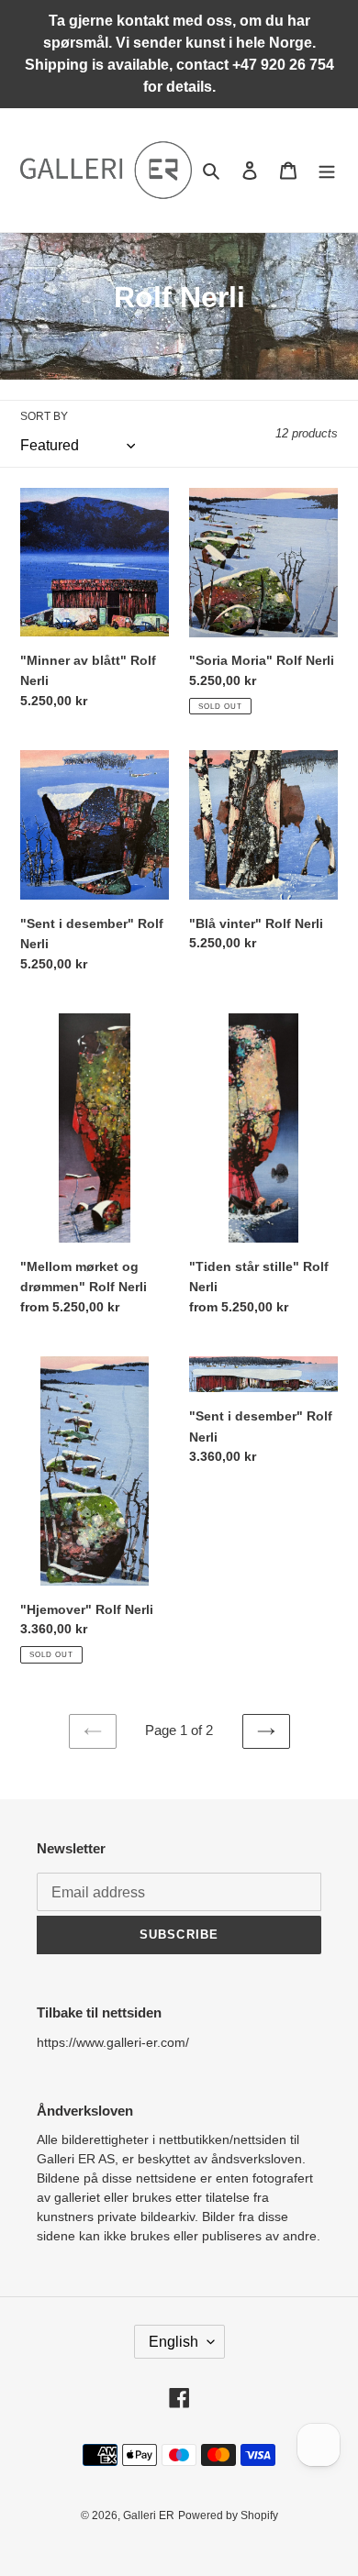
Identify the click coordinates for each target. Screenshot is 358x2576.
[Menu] (327, 170)
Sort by (44, 416)
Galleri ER (149, 2515)
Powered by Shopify (228, 2515)
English (173, 2342)
